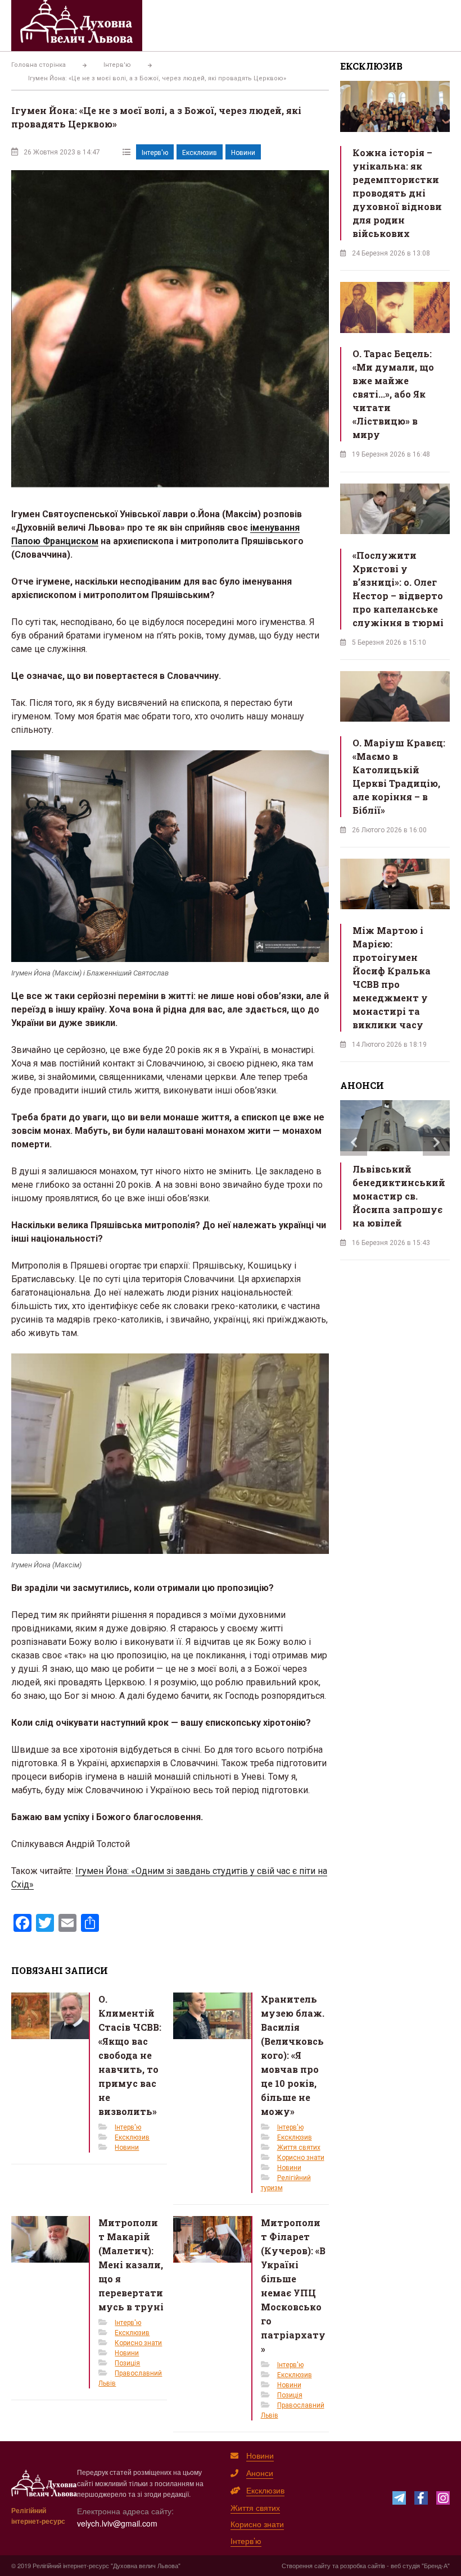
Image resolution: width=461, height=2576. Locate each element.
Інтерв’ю (246, 2541)
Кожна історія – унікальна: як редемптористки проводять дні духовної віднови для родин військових (397, 193)
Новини (243, 153)
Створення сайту (306, 2565)
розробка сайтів (363, 2565)
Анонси (260, 2473)
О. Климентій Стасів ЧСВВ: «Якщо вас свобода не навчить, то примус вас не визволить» (130, 2055)
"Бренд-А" (436, 2565)
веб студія (405, 2565)
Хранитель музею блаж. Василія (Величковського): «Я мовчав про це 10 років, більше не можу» (293, 2055)
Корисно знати (301, 2158)
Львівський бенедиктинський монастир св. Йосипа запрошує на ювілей (399, 1196)
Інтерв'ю (155, 153)
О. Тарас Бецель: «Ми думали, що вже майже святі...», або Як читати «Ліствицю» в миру (393, 394)
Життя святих (299, 2148)
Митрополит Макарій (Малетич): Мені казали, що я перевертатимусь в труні (131, 2265)
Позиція (127, 2363)
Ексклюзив (200, 153)
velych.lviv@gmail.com (117, 2523)
